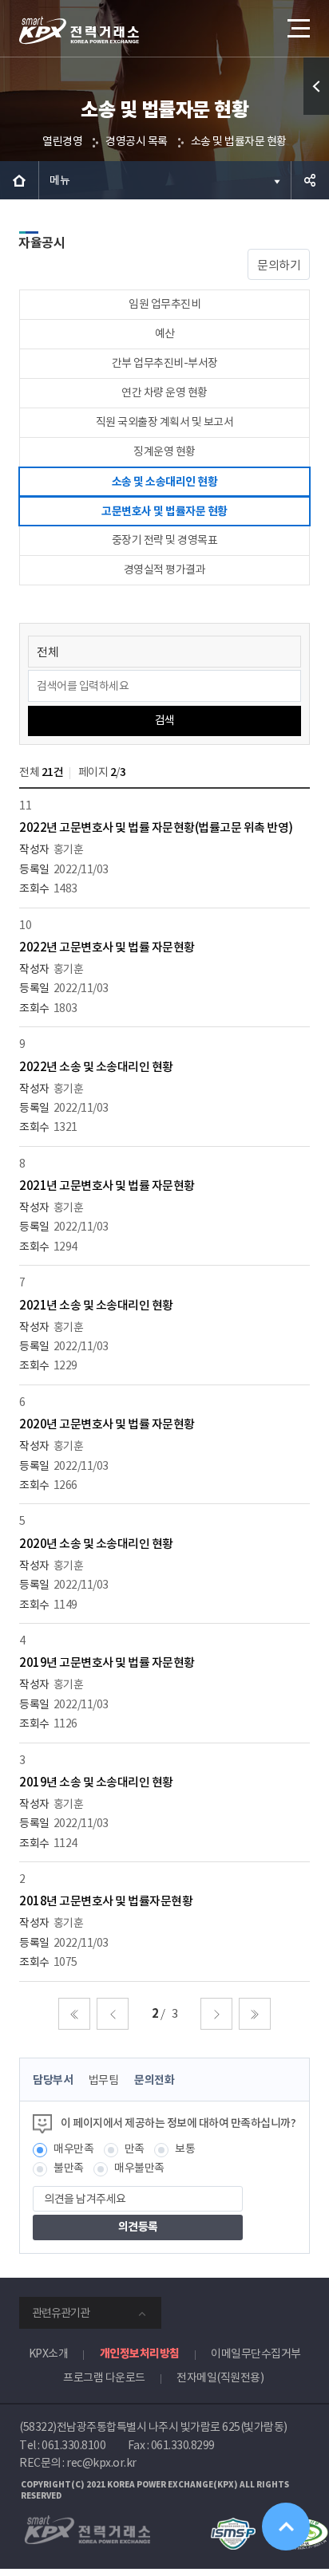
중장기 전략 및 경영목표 (165, 540)
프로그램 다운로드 (104, 2377)
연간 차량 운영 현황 (164, 392)
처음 (74, 2014)
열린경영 (62, 141)
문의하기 (279, 265)
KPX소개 (49, 2353)
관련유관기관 (61, 2313)
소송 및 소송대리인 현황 (165, 482)
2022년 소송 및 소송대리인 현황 (96, 1067)
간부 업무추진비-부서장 (165, 363)
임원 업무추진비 (164, 304)
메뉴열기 (297, 28)
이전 (113, 2014)
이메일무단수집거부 (256, 2353)
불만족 (69, 2168)
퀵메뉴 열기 (316, 86)
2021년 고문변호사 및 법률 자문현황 (107, 1186)
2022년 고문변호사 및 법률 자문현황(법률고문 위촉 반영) (156, 827)
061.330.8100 (73, 2445)
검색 (165, 720)
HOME (19, 180)
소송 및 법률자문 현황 (239, 141)
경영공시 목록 (137, 141)
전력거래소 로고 (79, 30)
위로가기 (286, 2527)
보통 (185, 2149)
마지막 (255, 2014)
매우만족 (73, 2149)
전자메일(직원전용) (220, 2377)
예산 (165, 333)
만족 (135, 2149)
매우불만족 (139, 2168)
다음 (216, 2014)
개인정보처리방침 (140, 2353)
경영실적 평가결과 (165, 569)
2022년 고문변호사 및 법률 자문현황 (107, 947)
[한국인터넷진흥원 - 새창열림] (233, 2525)
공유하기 (310, 180)
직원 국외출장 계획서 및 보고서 (165, 422)
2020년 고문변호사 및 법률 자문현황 (107, 1424)
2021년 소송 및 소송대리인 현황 (96, 1305)
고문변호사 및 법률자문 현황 (164, 511)
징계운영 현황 (164, 451)
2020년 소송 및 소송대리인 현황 (96, 1544)
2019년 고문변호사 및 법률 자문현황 (107, 1662)
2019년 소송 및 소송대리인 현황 (96, 1782)
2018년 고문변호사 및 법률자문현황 (106, 1901)
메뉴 (59, 180)
